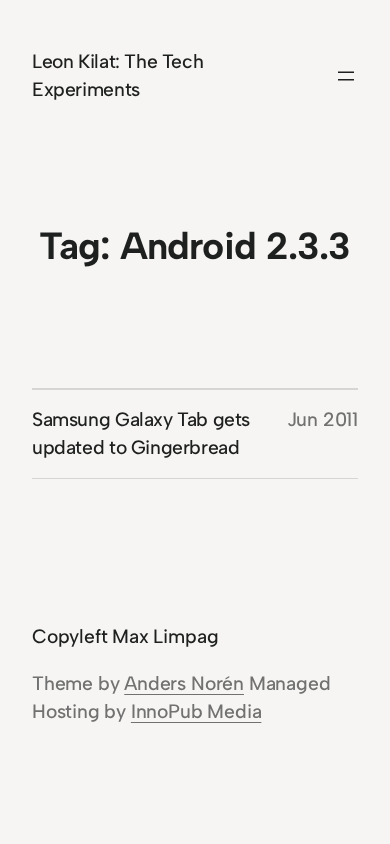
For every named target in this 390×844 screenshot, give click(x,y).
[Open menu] (346, 76)
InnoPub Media (196, 711)
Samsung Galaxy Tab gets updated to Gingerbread (141, 433)
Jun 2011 (322, 419)
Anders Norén (184, 683)
